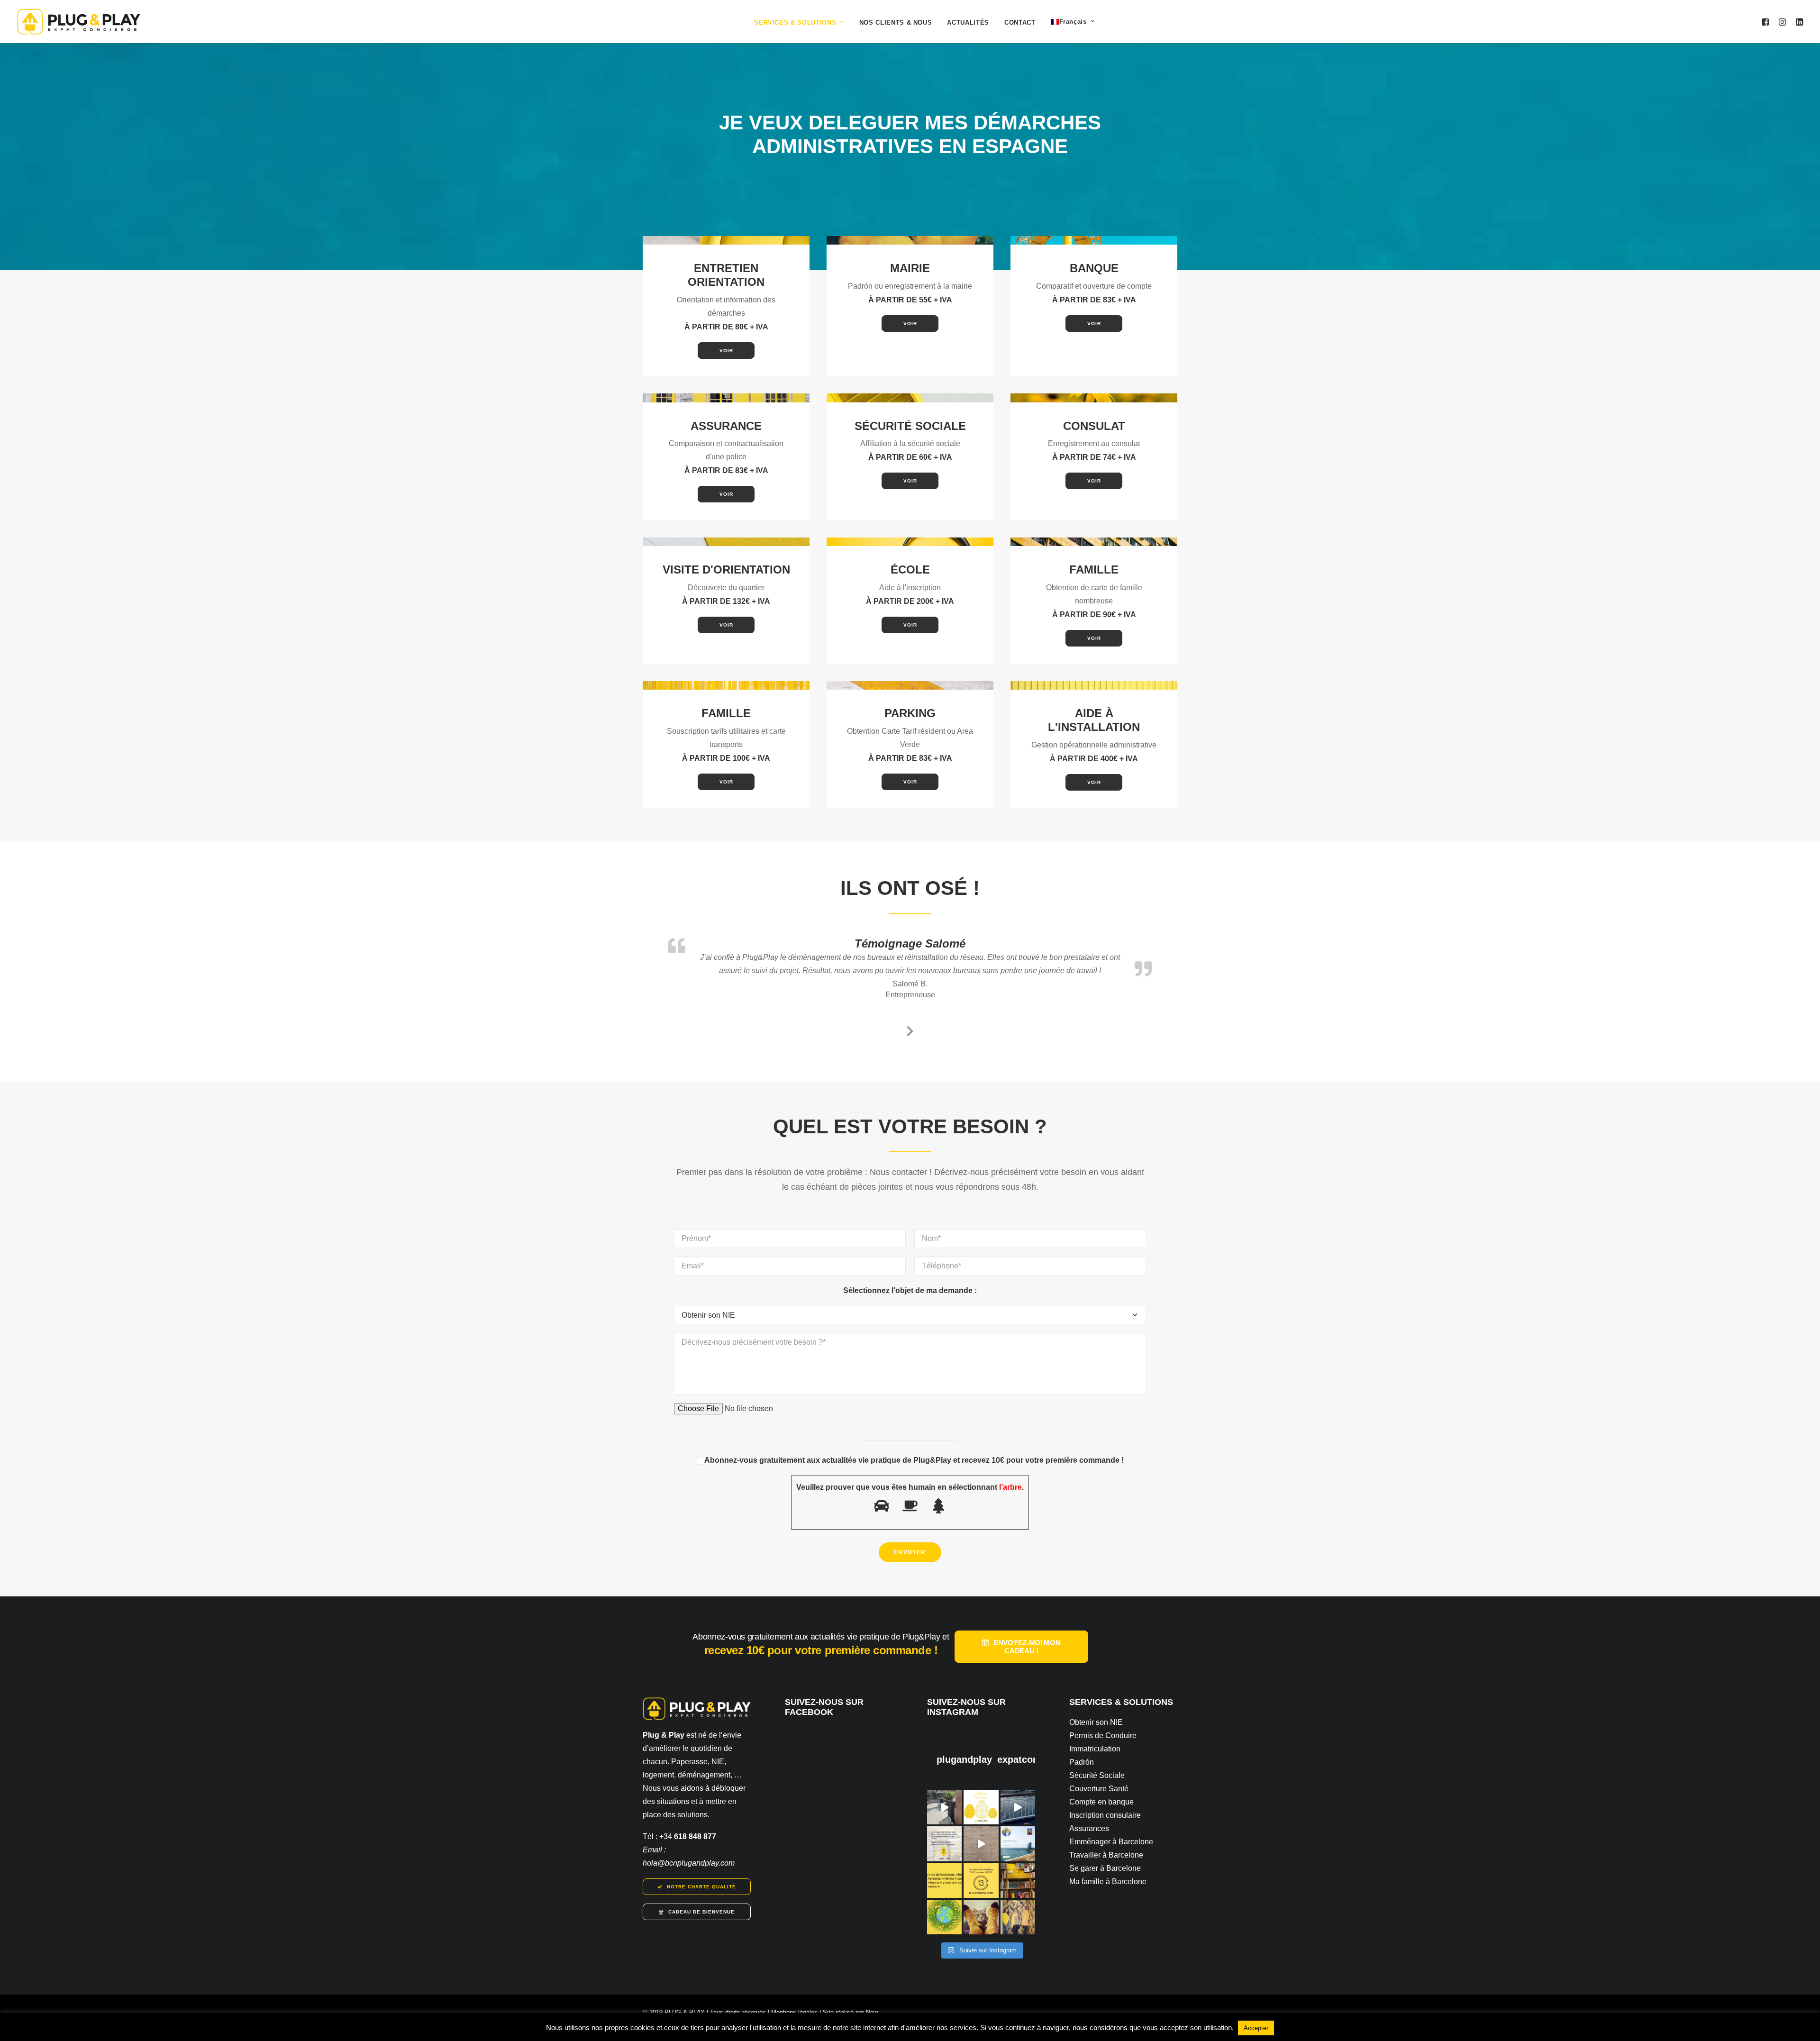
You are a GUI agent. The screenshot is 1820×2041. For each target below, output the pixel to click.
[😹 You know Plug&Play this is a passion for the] (981, 1917)
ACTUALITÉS (968, 23)
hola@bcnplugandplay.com (689, 1863)
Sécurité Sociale (1097, 1775)
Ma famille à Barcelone (1108, 1882)
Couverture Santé (1099, 1789)
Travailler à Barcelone (1106, 1855)
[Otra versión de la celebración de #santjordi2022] (1018, 1881)
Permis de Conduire (1103, 1736)
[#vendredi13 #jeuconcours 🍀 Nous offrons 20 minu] (981, 1881)
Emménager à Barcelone (1111, 1842)
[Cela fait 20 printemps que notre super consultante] (1018, 1844)
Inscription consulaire (1105, 1815)
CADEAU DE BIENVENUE (701, 1912)
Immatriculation (1095, 1749)
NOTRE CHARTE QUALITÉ (701, 1887)
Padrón (1082, 1762)
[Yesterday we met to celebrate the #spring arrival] (1018, 1917)
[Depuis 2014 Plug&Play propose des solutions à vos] (944, 1844)
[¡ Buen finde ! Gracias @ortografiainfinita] (944, 1881)
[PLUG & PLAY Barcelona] (79, 22)
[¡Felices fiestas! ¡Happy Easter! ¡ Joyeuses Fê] (981, 1807)
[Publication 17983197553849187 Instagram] (981, 1844)
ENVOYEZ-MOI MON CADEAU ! (1028, 1647)
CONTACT (1020, 23)
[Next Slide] (910, 1030)
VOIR (726, 351)
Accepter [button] (1256, 2028)
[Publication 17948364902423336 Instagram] (1018, 1807)
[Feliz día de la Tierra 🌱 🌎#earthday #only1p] (944, 1917)
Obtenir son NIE (1096, 1722)
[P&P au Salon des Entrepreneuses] (944, 1807)
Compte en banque (1101, 1802)
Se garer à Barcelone (1105, 1868)
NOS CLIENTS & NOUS (896, 23)
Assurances (1089, 1828)
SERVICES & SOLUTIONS (795, 23)
